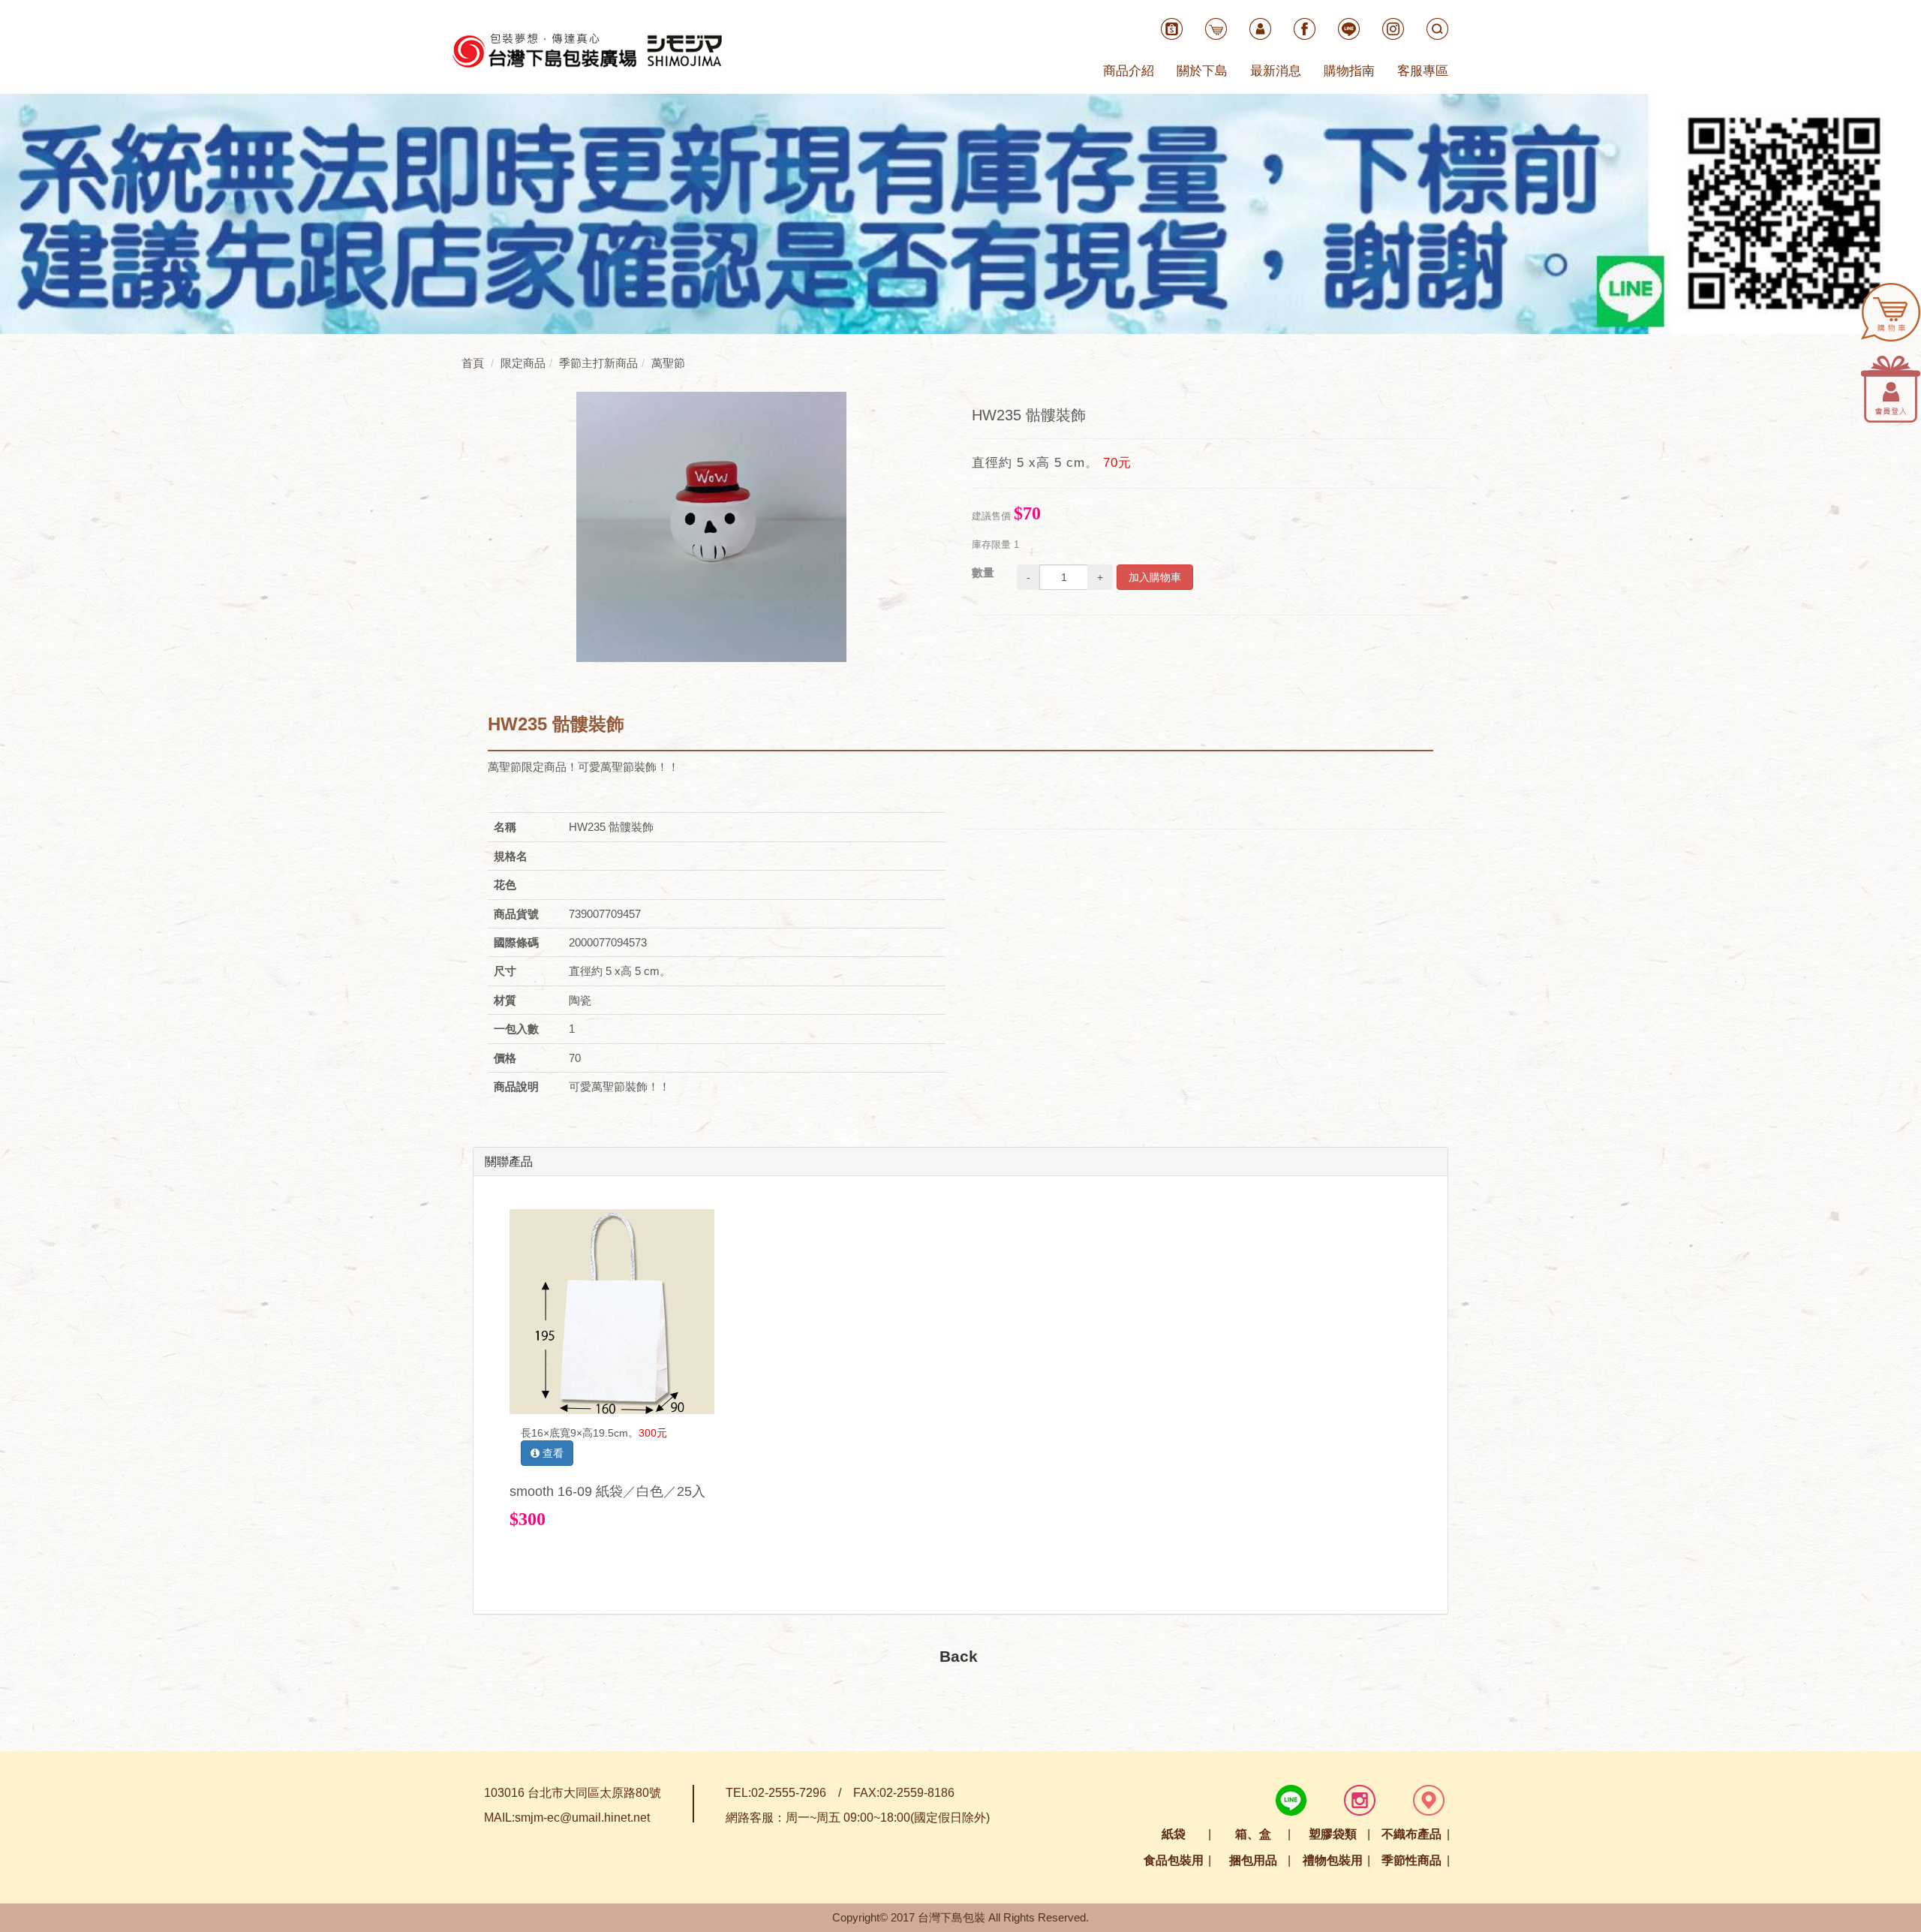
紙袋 (1174, 1834)
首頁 (473, 363)
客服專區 (1423, 71)
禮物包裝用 (1333, 1860)
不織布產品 (1411, 1834)
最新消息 (1276, 71)
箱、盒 (1253, 1834)
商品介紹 (1129, 71)
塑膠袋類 (1333, 1834)
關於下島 (1202, 71)
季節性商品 (1411, 1860)
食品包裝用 (1174, 1860)
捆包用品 (1253, 1860)
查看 (552, 1453)
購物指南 (1349, 71)
